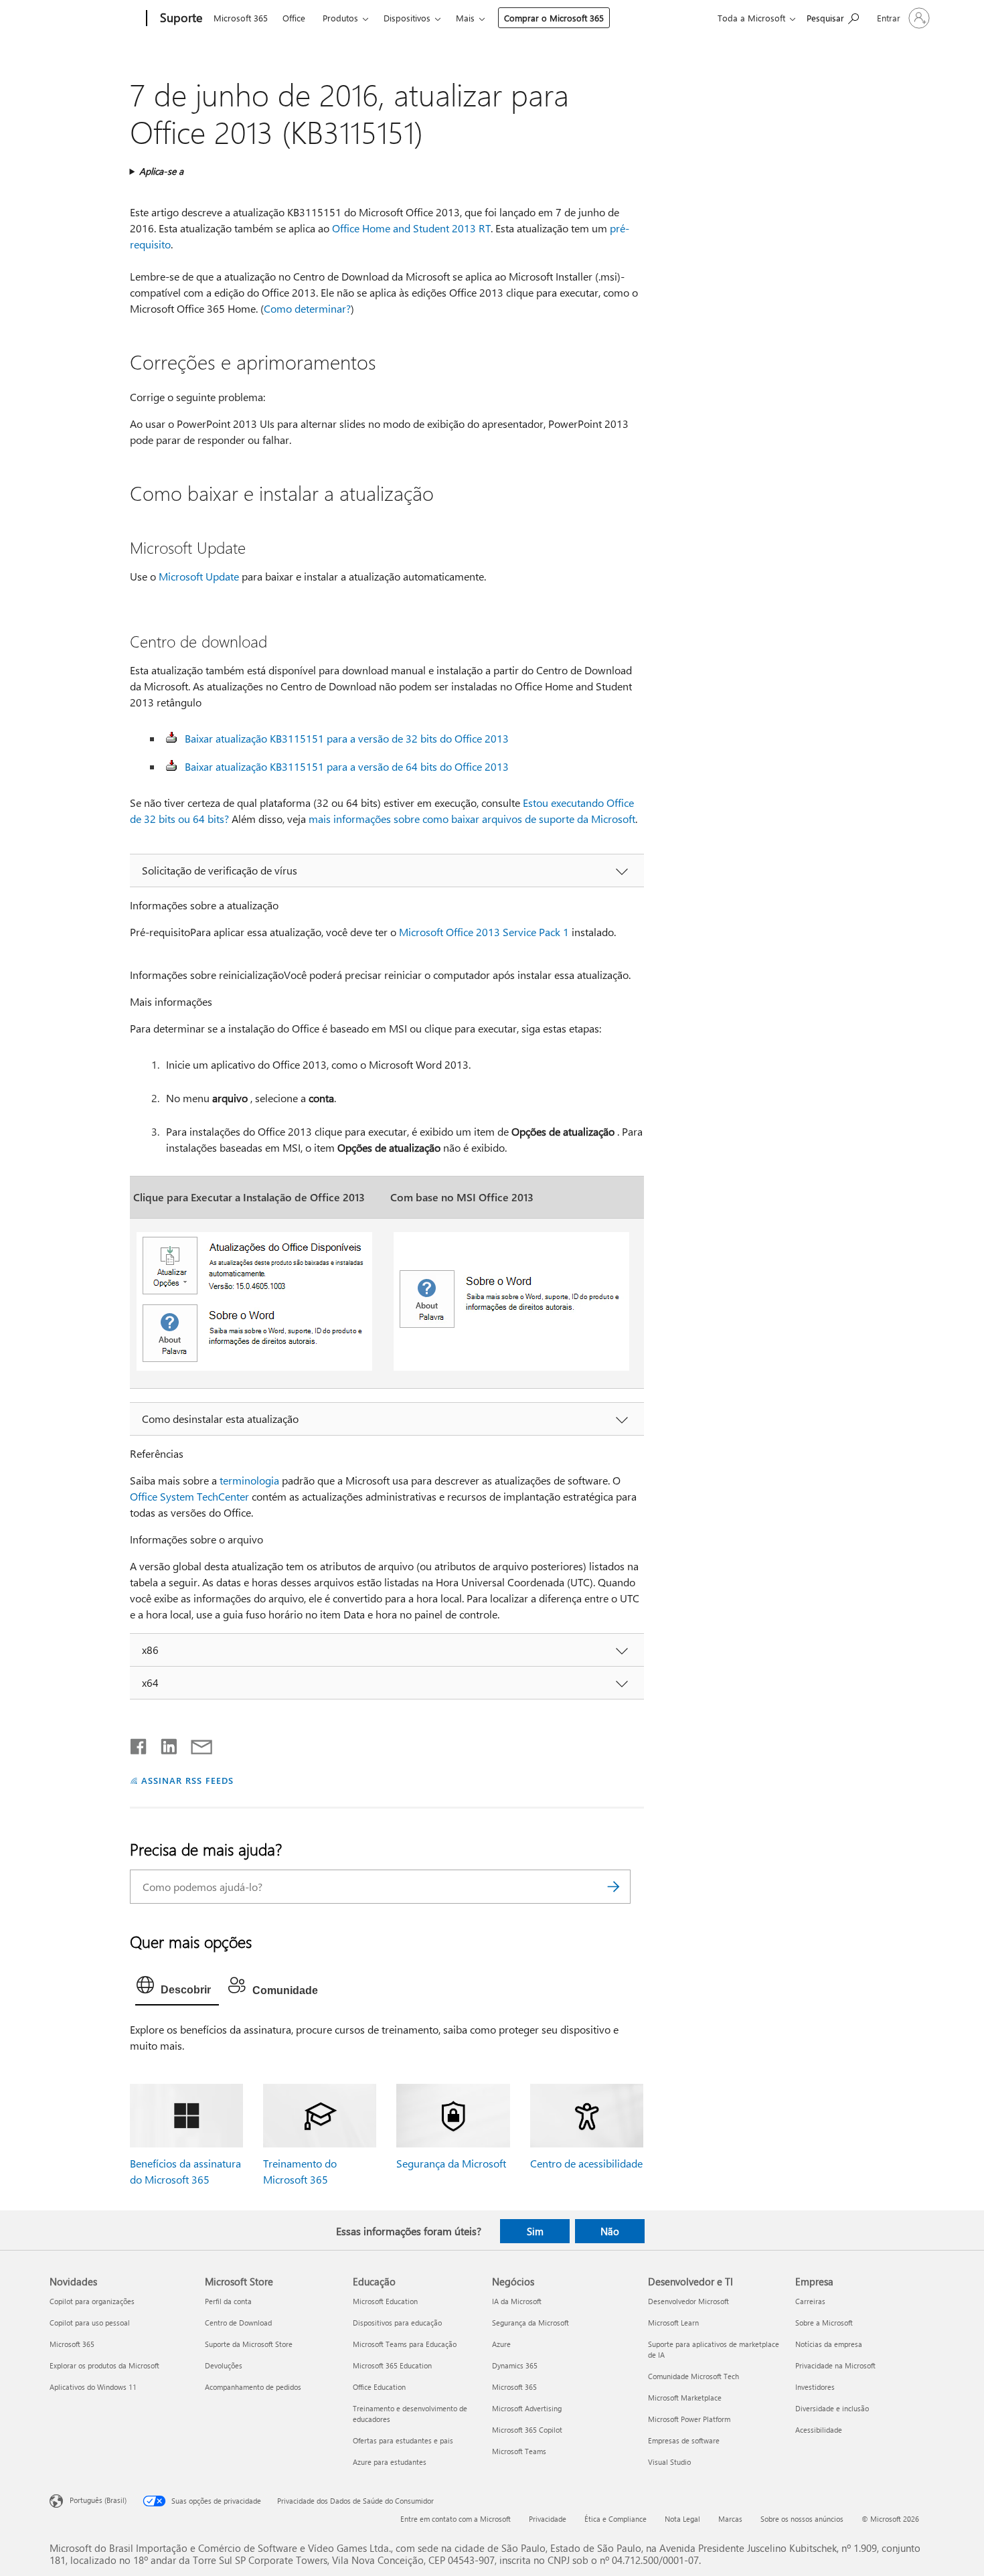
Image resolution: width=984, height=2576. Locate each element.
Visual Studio (669, 2462)
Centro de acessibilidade (586, 2163)
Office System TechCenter (189, 1496)
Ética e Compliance (616, 2519)
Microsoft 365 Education (392, 2365)
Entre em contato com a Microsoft (456, 2519)
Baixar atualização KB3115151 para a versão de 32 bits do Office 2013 (347, 738)
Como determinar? (307, 308)
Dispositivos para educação (397, 2323)
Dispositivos (407, 18)
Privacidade (548, 2519)
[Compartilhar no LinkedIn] (164, 1744)
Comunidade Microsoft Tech (693, 2376)
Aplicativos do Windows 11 (93, 2387)
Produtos (340, 18)
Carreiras (810, 2301)
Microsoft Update (199, 576)
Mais (465, 18)
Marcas (730, 2519)
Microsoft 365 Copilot (527, 2430)
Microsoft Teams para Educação (405, 2344)
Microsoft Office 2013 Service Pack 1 (484, 932)
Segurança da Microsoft (451, 2163)
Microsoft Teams (519, 2451)
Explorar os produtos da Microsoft (104, 2365)
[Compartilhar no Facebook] (139, 1744)
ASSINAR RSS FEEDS (187, 1780)
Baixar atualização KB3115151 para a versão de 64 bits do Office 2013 (347, 766)
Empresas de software (684, 2440)
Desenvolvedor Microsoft (688, 2301)
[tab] (177, 1988)
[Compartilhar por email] (195, 1744)
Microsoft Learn (673, 2323)
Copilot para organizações (92, 2301)
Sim (535, 2231)
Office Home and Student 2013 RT (411, 228)
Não (610, 2231)
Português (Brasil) (98, 2500)
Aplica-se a (161, 171)
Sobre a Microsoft (824, 2323)
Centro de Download (238, 2323)
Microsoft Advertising (527, 2408)
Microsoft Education (385, 2301)
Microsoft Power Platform (689, 2419)
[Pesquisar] (614, 1887)
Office (294, 18)
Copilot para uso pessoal (90, 2323)
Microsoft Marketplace (685, 2398)
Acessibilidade (819, 2430)
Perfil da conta (228, 2301)
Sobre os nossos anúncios (802, 2519)
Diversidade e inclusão (832, 2408)
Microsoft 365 (241, 18)
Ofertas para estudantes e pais (403, 2440)
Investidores (815, 2387)
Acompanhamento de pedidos (253, 2387)
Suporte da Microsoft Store (249, 2344)
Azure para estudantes (390, 2462)
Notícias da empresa (829, 2344)
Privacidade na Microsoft (835, 2365)
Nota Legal (682, 2519)
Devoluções (224, 2365)
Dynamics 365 (515, 2365)
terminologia (249, 1480)
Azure (501, 2344)
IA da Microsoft (517, 2301)
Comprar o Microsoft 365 (554, 18)
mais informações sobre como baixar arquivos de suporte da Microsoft (472, 819)
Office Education (379, 2387)
